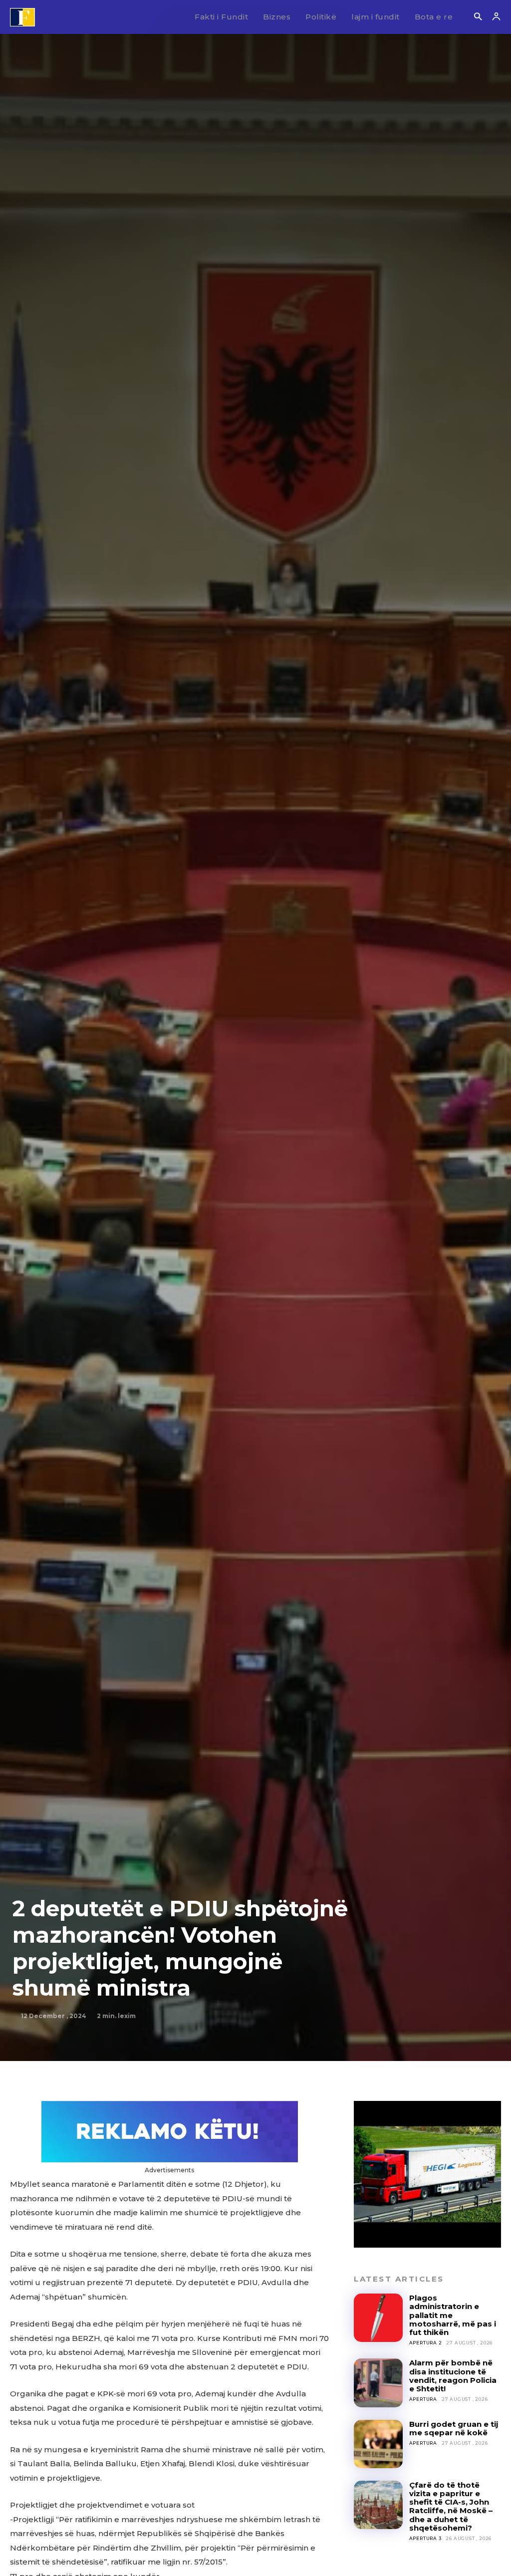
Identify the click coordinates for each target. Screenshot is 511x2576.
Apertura (423, 2399)
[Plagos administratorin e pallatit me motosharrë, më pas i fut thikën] (378, 2318)
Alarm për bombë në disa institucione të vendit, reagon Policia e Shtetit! (453, 2376)
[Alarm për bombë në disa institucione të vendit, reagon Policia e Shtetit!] (378, 2383)
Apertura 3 (425, 2538)
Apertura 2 (426, 2343)
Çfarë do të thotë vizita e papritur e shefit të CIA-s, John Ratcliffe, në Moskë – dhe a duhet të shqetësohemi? (451, 2506)
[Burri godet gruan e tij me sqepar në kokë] (378, 2444)
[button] (478, 17)
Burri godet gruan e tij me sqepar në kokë (454, 2428)
